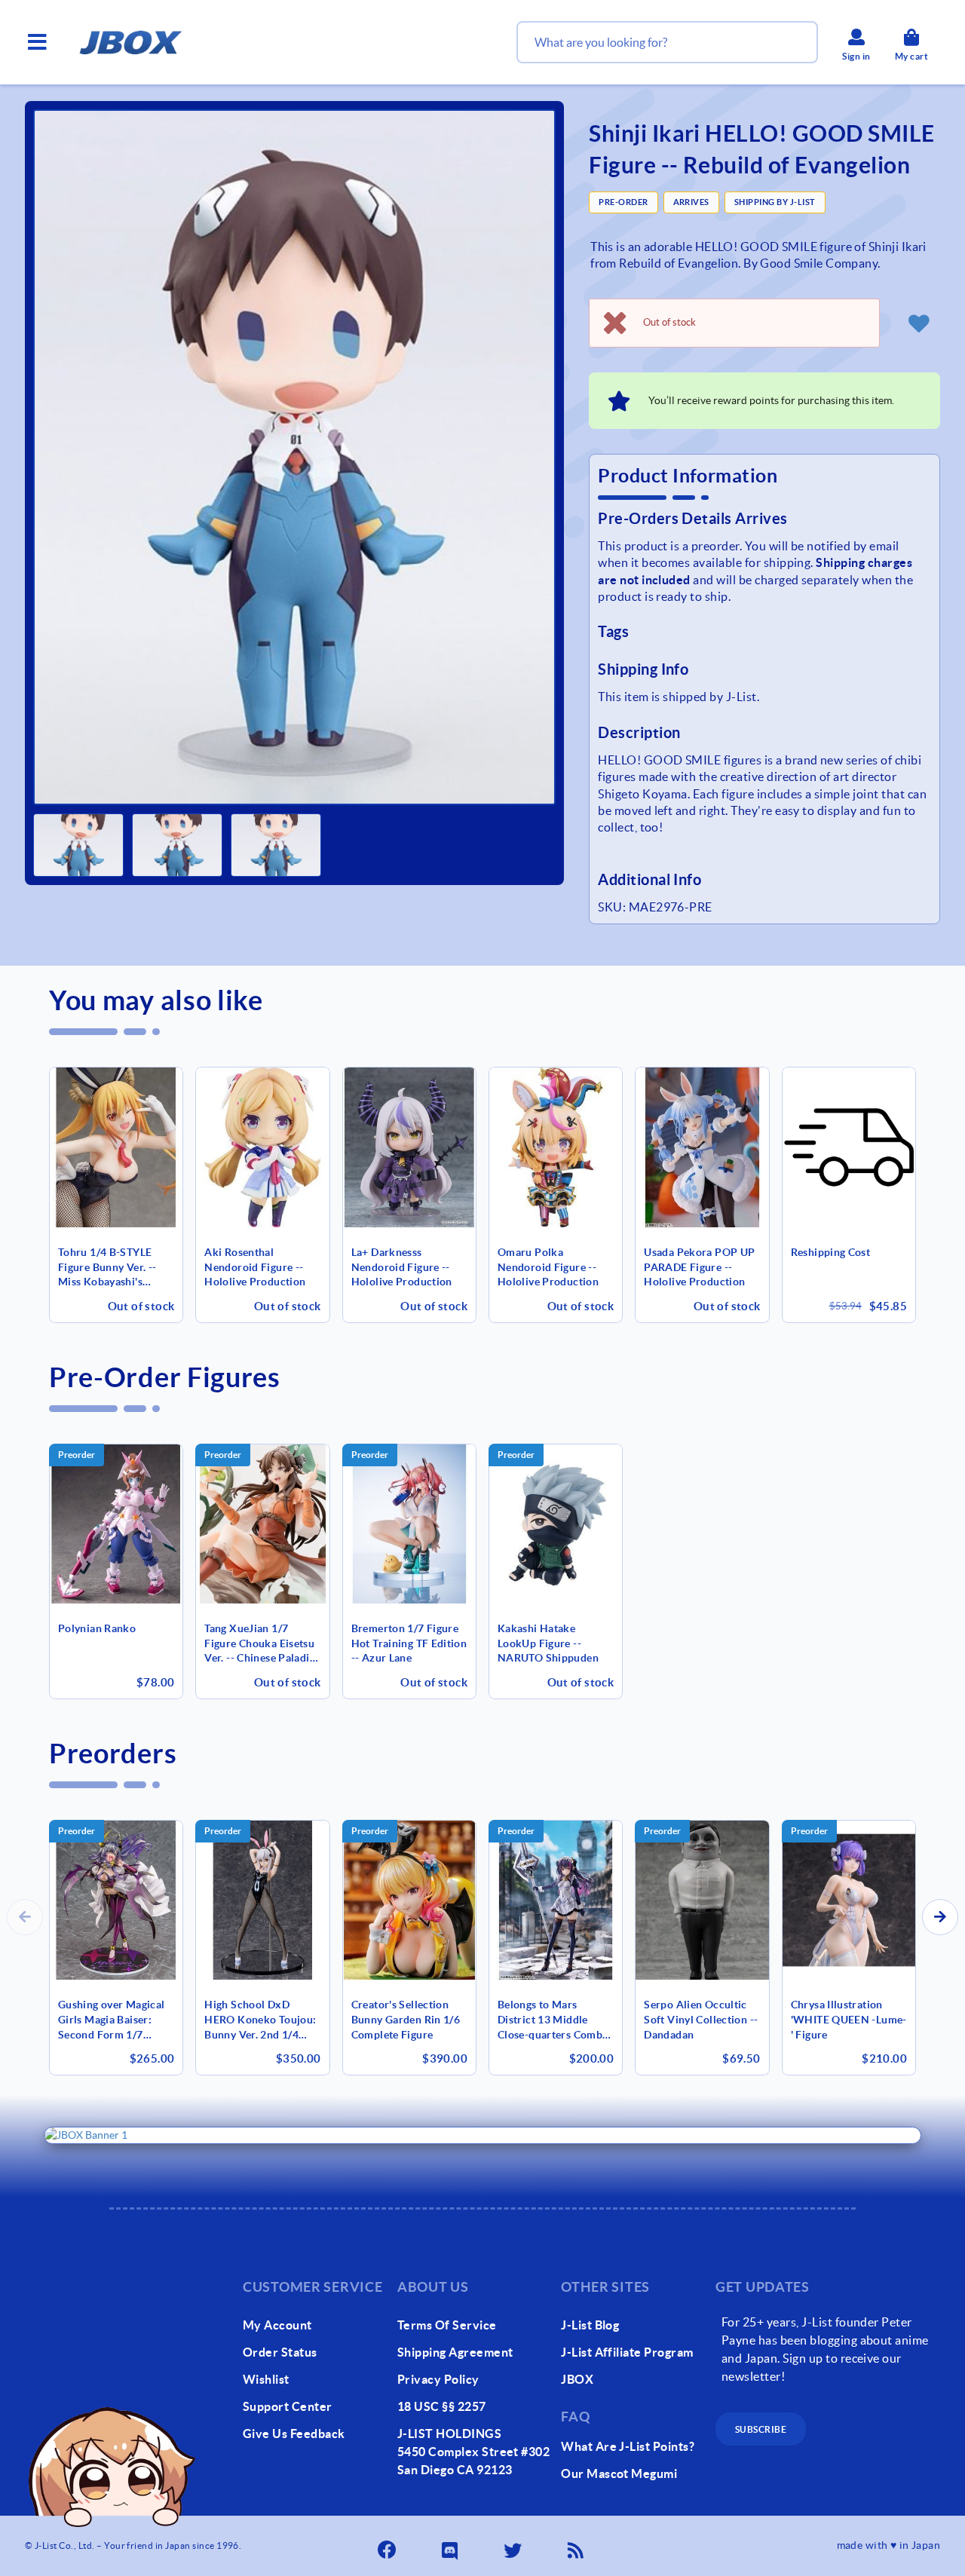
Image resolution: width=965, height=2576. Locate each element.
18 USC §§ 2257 (442, 2406)
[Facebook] (388, 2546)
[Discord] (451, 2546)
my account (277, 2325)
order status (280, 2352)
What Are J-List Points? (628, 2446)
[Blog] (577, 2546)
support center (288, 2406)
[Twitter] (514, 2546)
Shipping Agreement (455, 2352)
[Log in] (919, 323)
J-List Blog (590, 2325)
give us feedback (294, 2434)
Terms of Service (447, 2325)
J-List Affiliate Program (627, 2352)
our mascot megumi (619, 2473)
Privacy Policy (438, 2379)
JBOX (577, 2379)
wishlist (266, 2379)
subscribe (761, 2429)
